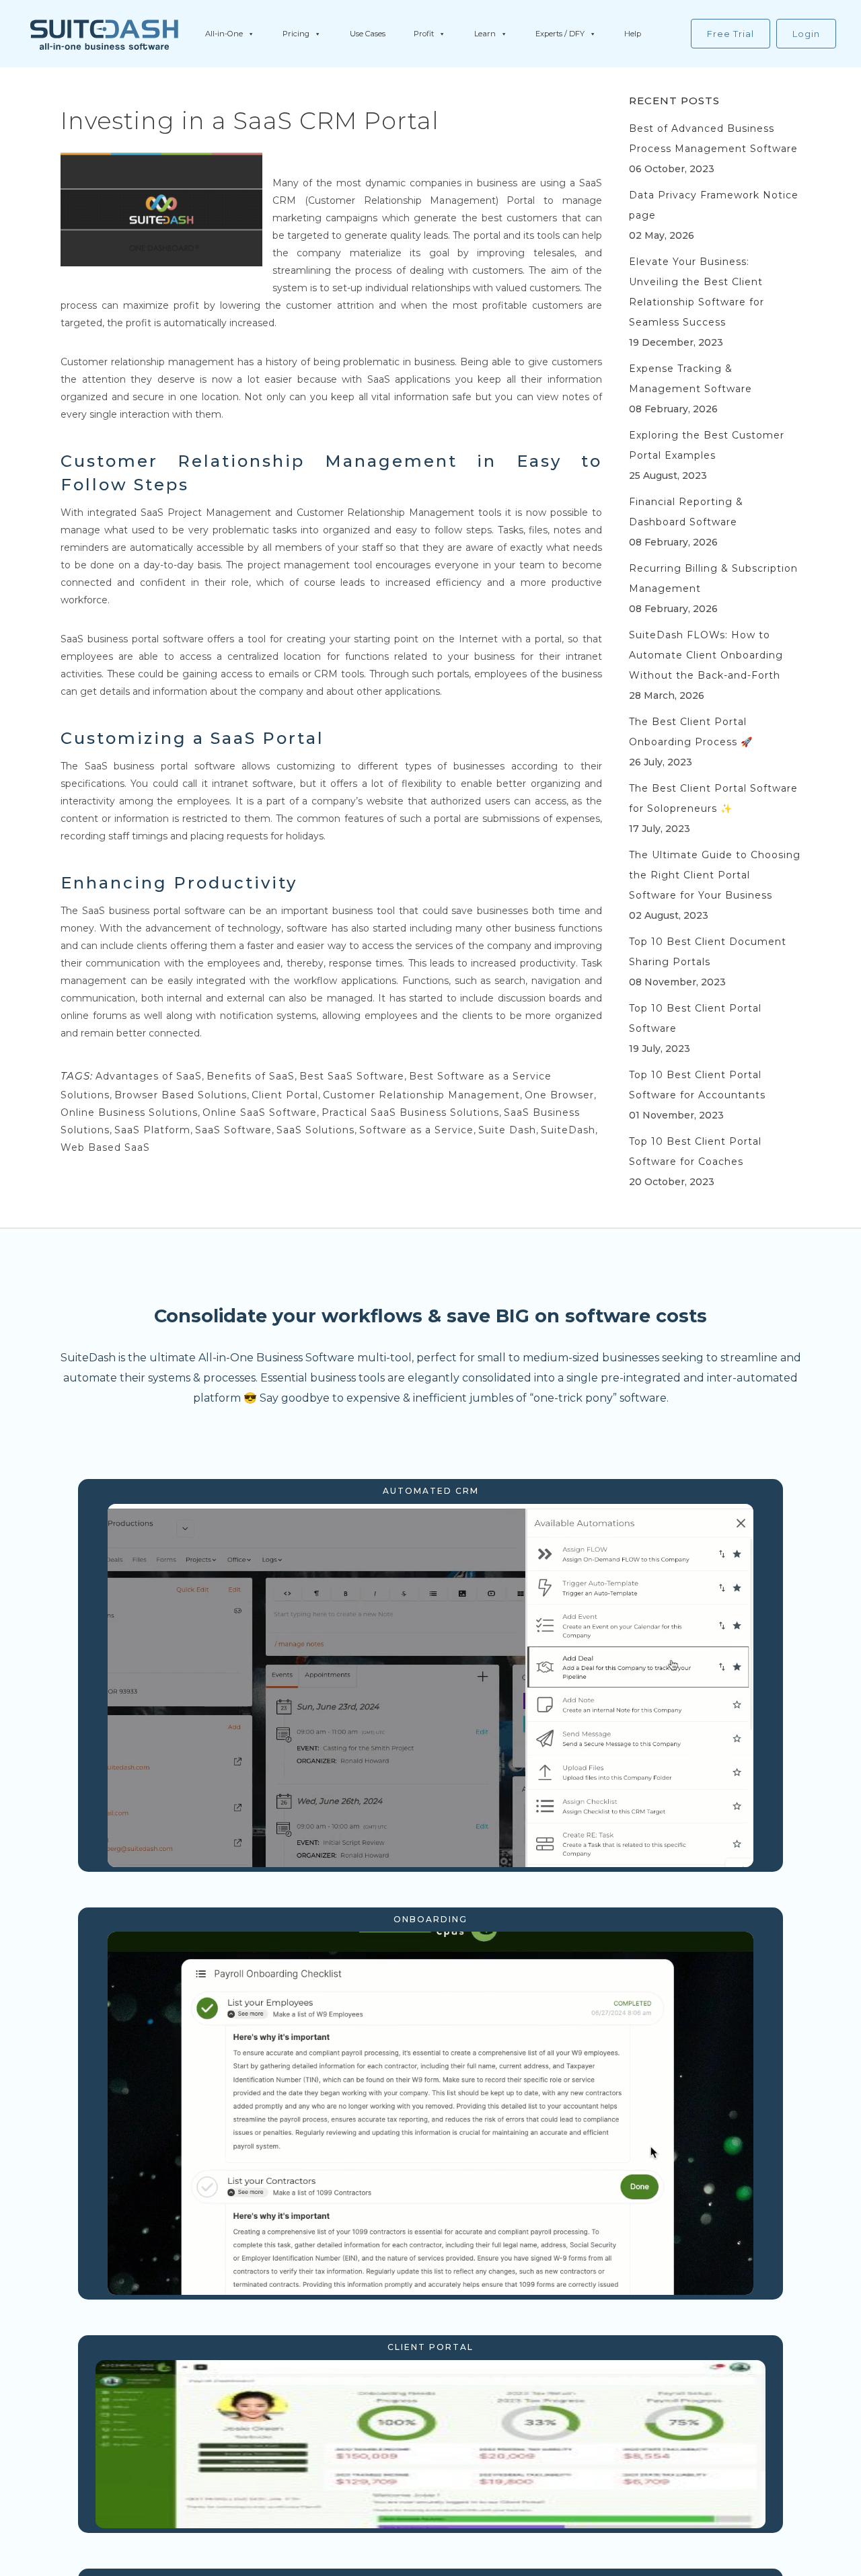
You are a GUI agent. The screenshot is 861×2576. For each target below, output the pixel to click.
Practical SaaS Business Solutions (410, 1112)
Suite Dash (507, 1130)
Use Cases (368, 34)
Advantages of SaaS (149, 1076)
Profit (424, 34)
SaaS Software (233, 1130)
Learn (485, 34)
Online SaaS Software (260, 1112)
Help (633, 34)
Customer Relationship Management (421, 1095)
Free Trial (731, 34)
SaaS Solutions (315, 1130)
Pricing (296, 34)
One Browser (559, 1095)
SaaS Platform (152, 1130)
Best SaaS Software (352, 1076)
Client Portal (285, 1095)
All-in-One (224, 34)
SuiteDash (568, 1130)
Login (806, 34)
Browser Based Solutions (181, 1095)
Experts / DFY (560, 34)
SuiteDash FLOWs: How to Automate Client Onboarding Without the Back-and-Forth (706, 655)
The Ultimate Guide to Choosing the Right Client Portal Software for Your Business (715, 875)
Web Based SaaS (105, 1147)
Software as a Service (416, 1130)
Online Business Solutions (129, 1112)
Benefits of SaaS (251, 1076)
